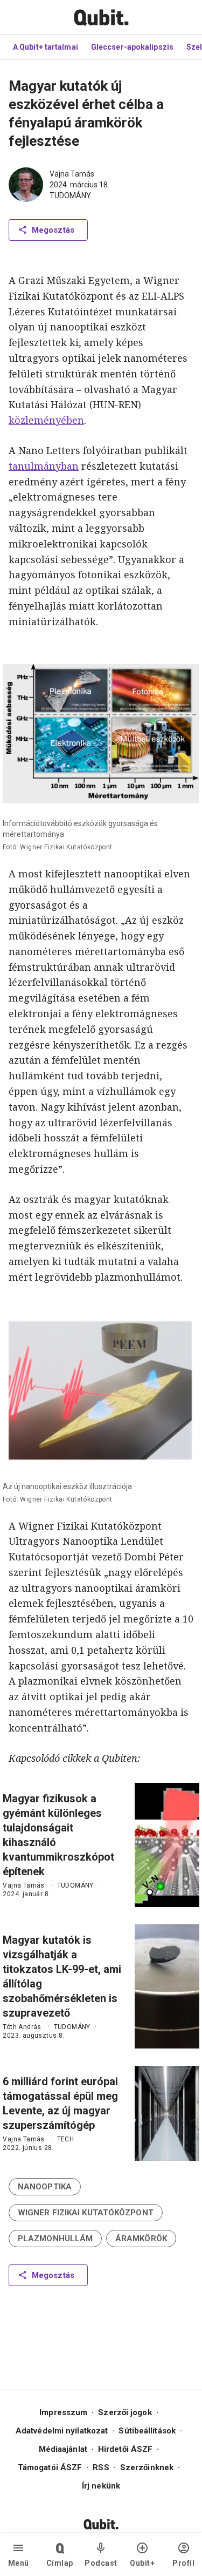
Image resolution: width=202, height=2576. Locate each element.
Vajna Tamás (72, 174)
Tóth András (22, 2027)
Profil (183, 2563)
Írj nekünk (101, 2486)
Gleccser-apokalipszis (132, 47)
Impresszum (63, 2412)
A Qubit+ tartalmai (46, 47)
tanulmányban (44, 466)
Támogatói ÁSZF (50, 2467)
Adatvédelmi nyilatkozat (62, 2431)
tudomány (70, 195)
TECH (66, 2139)
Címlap (60, 2563)
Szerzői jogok (125, 2412)
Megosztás (53, 230)
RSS (101, 2467)
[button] (45, 2187)
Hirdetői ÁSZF (125, 2449)
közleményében (46, 420)
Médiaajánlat (63, 2449)
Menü (19, 2563)
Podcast (101, 2563)
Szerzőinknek (147, 2467)
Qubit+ (142, 2563)
